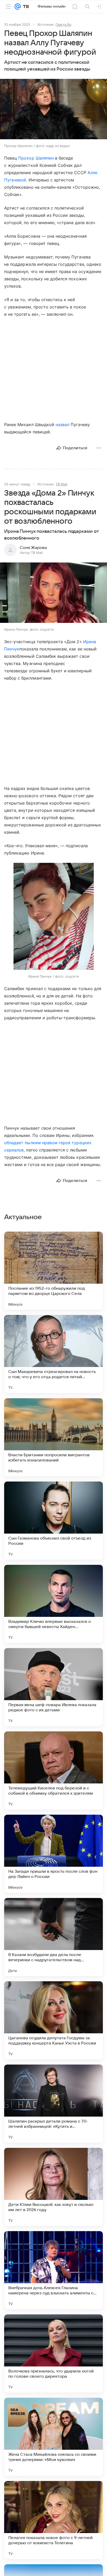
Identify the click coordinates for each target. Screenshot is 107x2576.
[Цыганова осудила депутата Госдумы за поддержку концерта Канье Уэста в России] (53, 2020)
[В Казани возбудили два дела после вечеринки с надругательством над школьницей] (53, 1937)
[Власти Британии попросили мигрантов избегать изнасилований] (53, 1437)
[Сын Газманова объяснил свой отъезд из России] (53, 1521)
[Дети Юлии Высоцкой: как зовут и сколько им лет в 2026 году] (53, 2187)
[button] (53, 110)
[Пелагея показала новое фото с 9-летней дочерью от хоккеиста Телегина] (53, 2520)
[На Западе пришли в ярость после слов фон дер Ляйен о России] (53, 1854)
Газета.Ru (63, 24)
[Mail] (18, 7)
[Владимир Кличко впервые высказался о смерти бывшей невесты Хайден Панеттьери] (53, 1604)
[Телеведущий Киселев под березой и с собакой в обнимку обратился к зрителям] (53, 1770)
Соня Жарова (33, 548)
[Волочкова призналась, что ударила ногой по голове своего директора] (53, 2353)
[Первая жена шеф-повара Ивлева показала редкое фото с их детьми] (53, 1687)
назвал (62, 425)
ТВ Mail (61, 484)
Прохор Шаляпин (36, 158)
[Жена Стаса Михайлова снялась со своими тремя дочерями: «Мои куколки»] (53, 2437)
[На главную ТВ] (25, 7)
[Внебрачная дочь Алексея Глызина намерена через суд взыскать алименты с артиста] (53, 2270)
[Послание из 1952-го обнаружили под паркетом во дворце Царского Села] (53, 1271)
